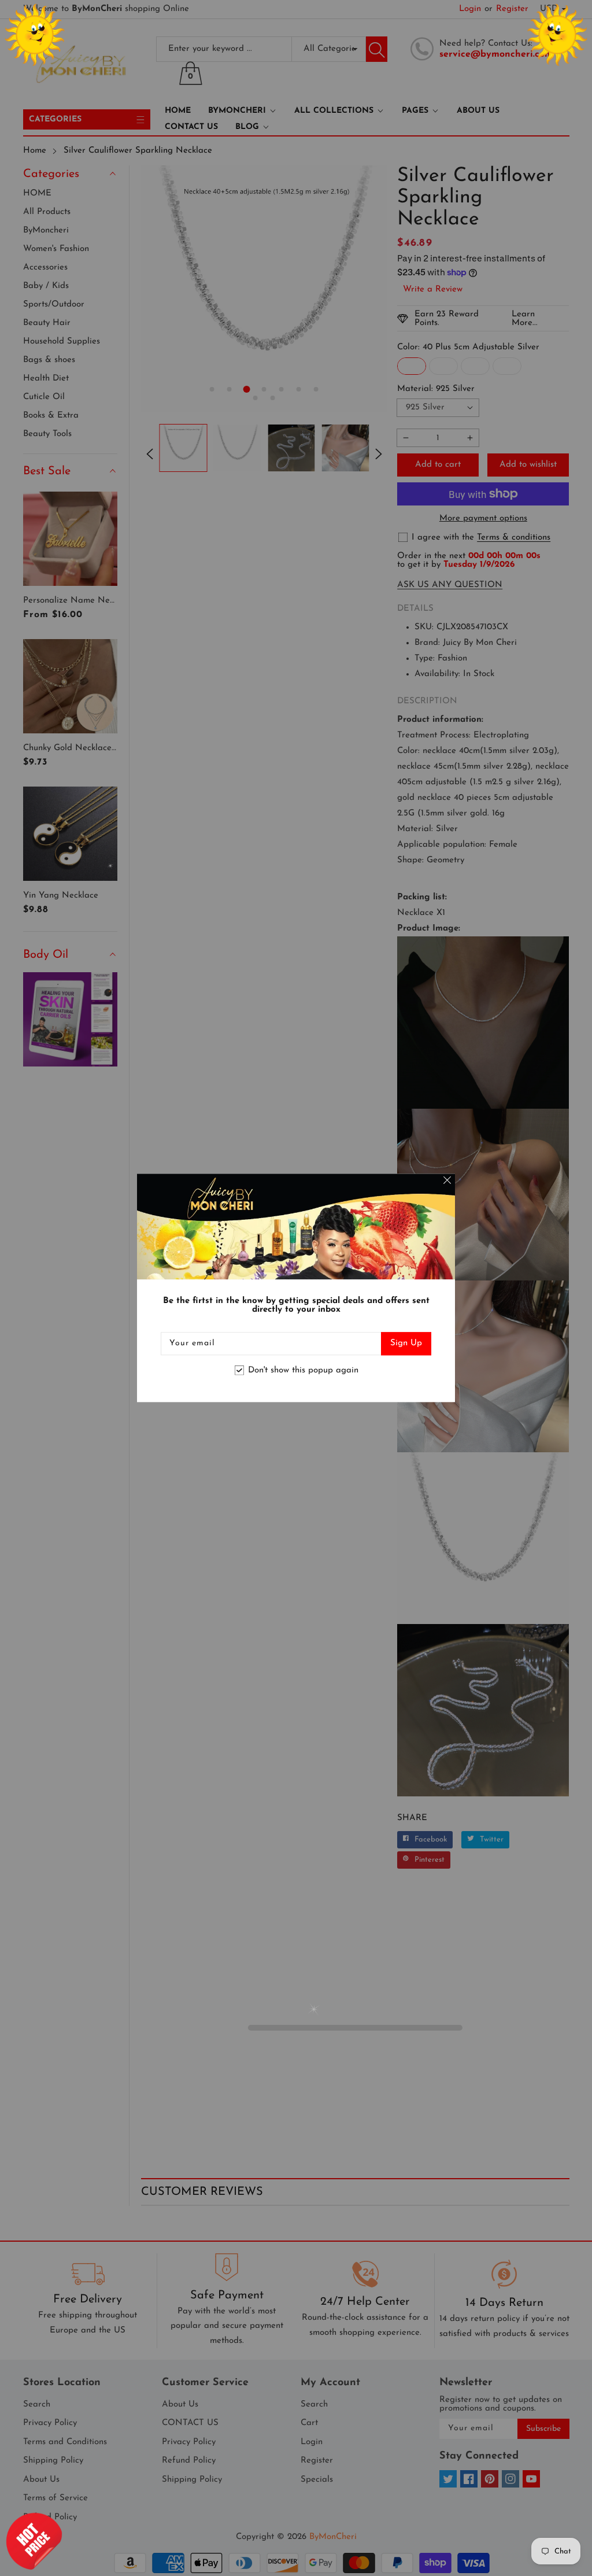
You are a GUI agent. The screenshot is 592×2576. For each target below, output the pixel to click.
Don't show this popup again (303, 1370)
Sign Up (406, 1344)
